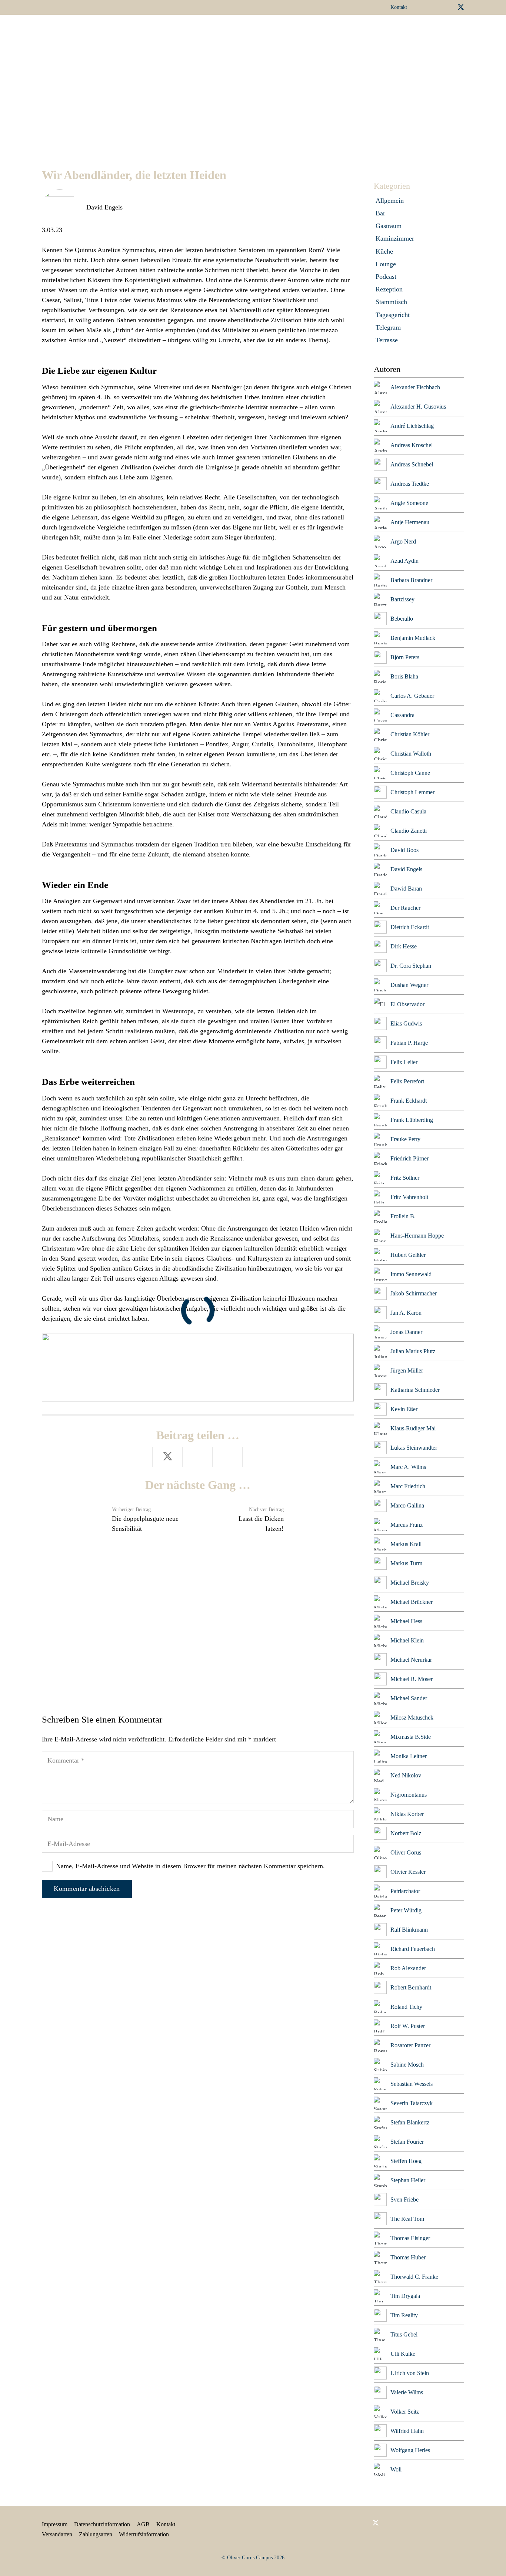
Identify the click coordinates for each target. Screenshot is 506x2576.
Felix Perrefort (407, 1081)
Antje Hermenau (410, 522)
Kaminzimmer (395, 238)
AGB (143, 2524)
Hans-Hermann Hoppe (417, 1236)
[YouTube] (448, 7)
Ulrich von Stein (410, 2373)
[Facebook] (425, 7)
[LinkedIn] (436, 7)
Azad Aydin (405, 561)
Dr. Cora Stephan (411, 966)
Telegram (388, 327)
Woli (396, 2469)
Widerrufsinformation (144, 2534)
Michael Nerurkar (411, 1660)
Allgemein (390, 201)
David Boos (405, 850)
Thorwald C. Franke (414, 2277)
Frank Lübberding (412, 1120)
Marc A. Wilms (408, 1467)
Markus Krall (406, 1544)
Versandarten (57, 2534)
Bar (380, 213)
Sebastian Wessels (412, 2084)
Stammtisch (391, 302)
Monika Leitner (409, 1756)
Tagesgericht (393, 315)
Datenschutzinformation (102, 2524)
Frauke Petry (405, 1139)
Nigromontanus (409, 1795)
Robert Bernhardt (411, 1987)
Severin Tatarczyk (412, 2103)
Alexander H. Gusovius (418, 407)
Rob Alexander (408, 1968)
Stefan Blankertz (410, 2122)
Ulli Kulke (403, 2354)
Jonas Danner (406, 1332)
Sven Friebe (405, 2199)
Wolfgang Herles (410, 2450)
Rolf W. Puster (408, 2026)
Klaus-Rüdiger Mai (413, 1428)
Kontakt (166, 2524)
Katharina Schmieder (415, 1390)
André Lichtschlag (412, 426)
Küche (384, 251)
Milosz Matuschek (412, 1718)
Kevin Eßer (404, 1409)
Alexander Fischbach (415, 387)
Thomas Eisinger (410, 2238)
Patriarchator (405, 1891)
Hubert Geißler (408, 1255)
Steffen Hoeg (406, 2161)
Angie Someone (409, 503)
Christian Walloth (411, 754)
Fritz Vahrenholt (409, 1197)
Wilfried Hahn (407, 2431)
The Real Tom (407, 2219)
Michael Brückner (412, 1602)
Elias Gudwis (406, 1023)
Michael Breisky (410, 1583)
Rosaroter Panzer (410, 2045)
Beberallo (402, 619)
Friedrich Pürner (410, 1158)
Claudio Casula (408, 811)
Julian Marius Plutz (413, 1351)
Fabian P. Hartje (409, 1043)
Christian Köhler (410, 734)
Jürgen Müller (407, 1370)
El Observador (407, 1004)
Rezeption (389, 289)
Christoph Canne (410, 773)
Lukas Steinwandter (414, 1448)
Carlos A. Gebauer (412, 696)
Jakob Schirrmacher (414, 1293)
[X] (461, 7)
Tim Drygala (405, 2296)
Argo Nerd (403, 541)
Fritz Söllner (405, 1178)
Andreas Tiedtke (410, 484)
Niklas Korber (407, 1814)
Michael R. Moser (412, 1679)
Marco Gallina (407, 1505)
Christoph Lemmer (412, 792)
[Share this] (138, 1457)
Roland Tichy (406, 2007)
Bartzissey (402, 599)
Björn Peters (405, 657)
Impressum (55, 2524)
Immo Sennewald (411, 1274)
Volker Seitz (405, 2412)
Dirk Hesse (404, 946)
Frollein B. (403, 1216)
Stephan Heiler (408, 2180)
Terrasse (387, 340)
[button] (268, 32)
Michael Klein (407, 1640)
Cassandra (402, 715)
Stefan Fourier (407, 2142)
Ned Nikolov (406, 1775)
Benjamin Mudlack (413, 638)
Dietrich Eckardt (410, 927)
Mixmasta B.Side (411, 1737)
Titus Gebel (404, 2334)
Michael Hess (406, 1621)
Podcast (386, 277)
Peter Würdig (406, 1910)
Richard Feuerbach (413, 1949)
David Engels (104, 207)
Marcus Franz (407, 1525)
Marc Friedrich (408, 1486)
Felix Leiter (404, 1062)
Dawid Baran (406, 889)
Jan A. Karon (406, 1313)
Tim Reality (404, 2315)
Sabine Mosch (407, 2065)
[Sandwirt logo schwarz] (62, 32)
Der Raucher (405, 908)
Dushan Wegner (409, 985)
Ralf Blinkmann (409, 1930)
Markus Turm (406, 1563)
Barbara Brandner (411, 580)
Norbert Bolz (406, 1833)
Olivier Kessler (408, 1872)
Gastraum (389, 226)
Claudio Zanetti (409, 831)
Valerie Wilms (407, 2392)
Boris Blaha (404, 676)
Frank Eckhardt (409, 1101)
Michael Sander (409, 1698)
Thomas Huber (408, 2257)
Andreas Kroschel (412, 445)
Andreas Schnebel (412, 464)
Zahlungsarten (96, 2534)
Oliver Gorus (406, 1852)
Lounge (386, 264)
